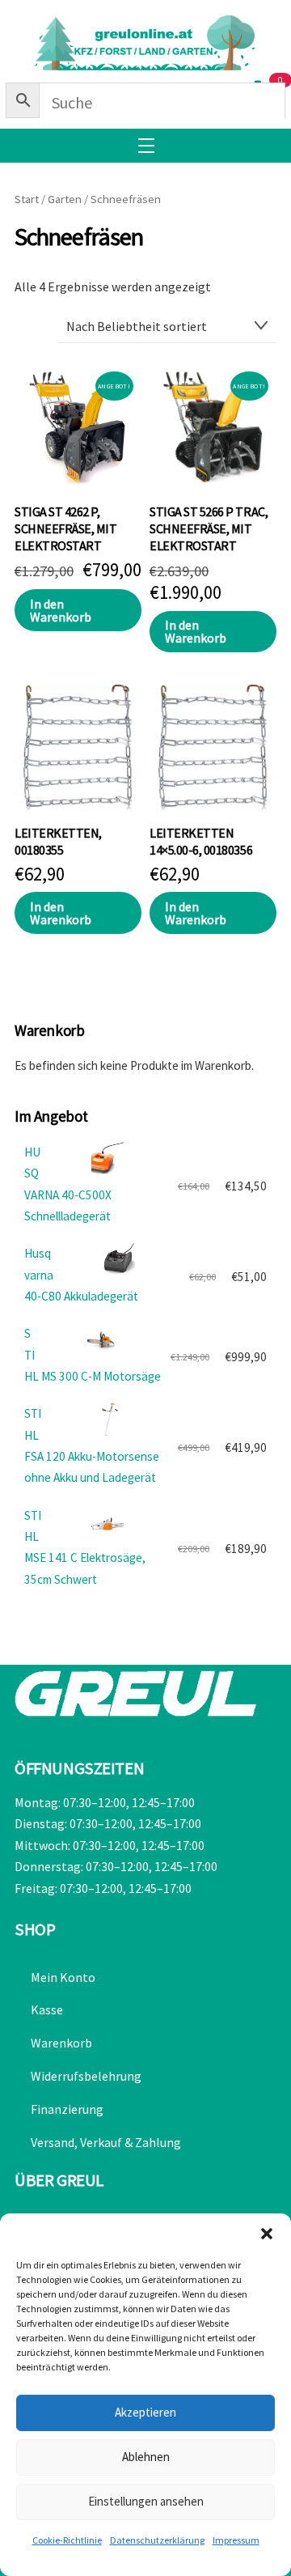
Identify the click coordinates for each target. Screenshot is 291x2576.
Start (27, 199)
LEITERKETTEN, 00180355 (58, 841)
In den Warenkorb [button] (61, 610)
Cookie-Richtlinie (67, 2540)
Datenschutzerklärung (157, 2540)
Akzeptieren (145, 2412)
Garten (65, 199)
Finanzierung (67, 2109)
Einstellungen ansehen (146, 2501)
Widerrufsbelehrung (86, 2076)
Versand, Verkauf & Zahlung (106, 2142)
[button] (267, 2234)
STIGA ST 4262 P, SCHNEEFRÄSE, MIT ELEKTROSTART (65, 528)
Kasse (47, 2009)
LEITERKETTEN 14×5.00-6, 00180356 (201, 841)
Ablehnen (146, 2457)
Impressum (236, 2540)
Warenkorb (61, 2043)
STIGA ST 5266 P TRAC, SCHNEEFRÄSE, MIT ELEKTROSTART (209, 528)
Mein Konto (63, 1977)
